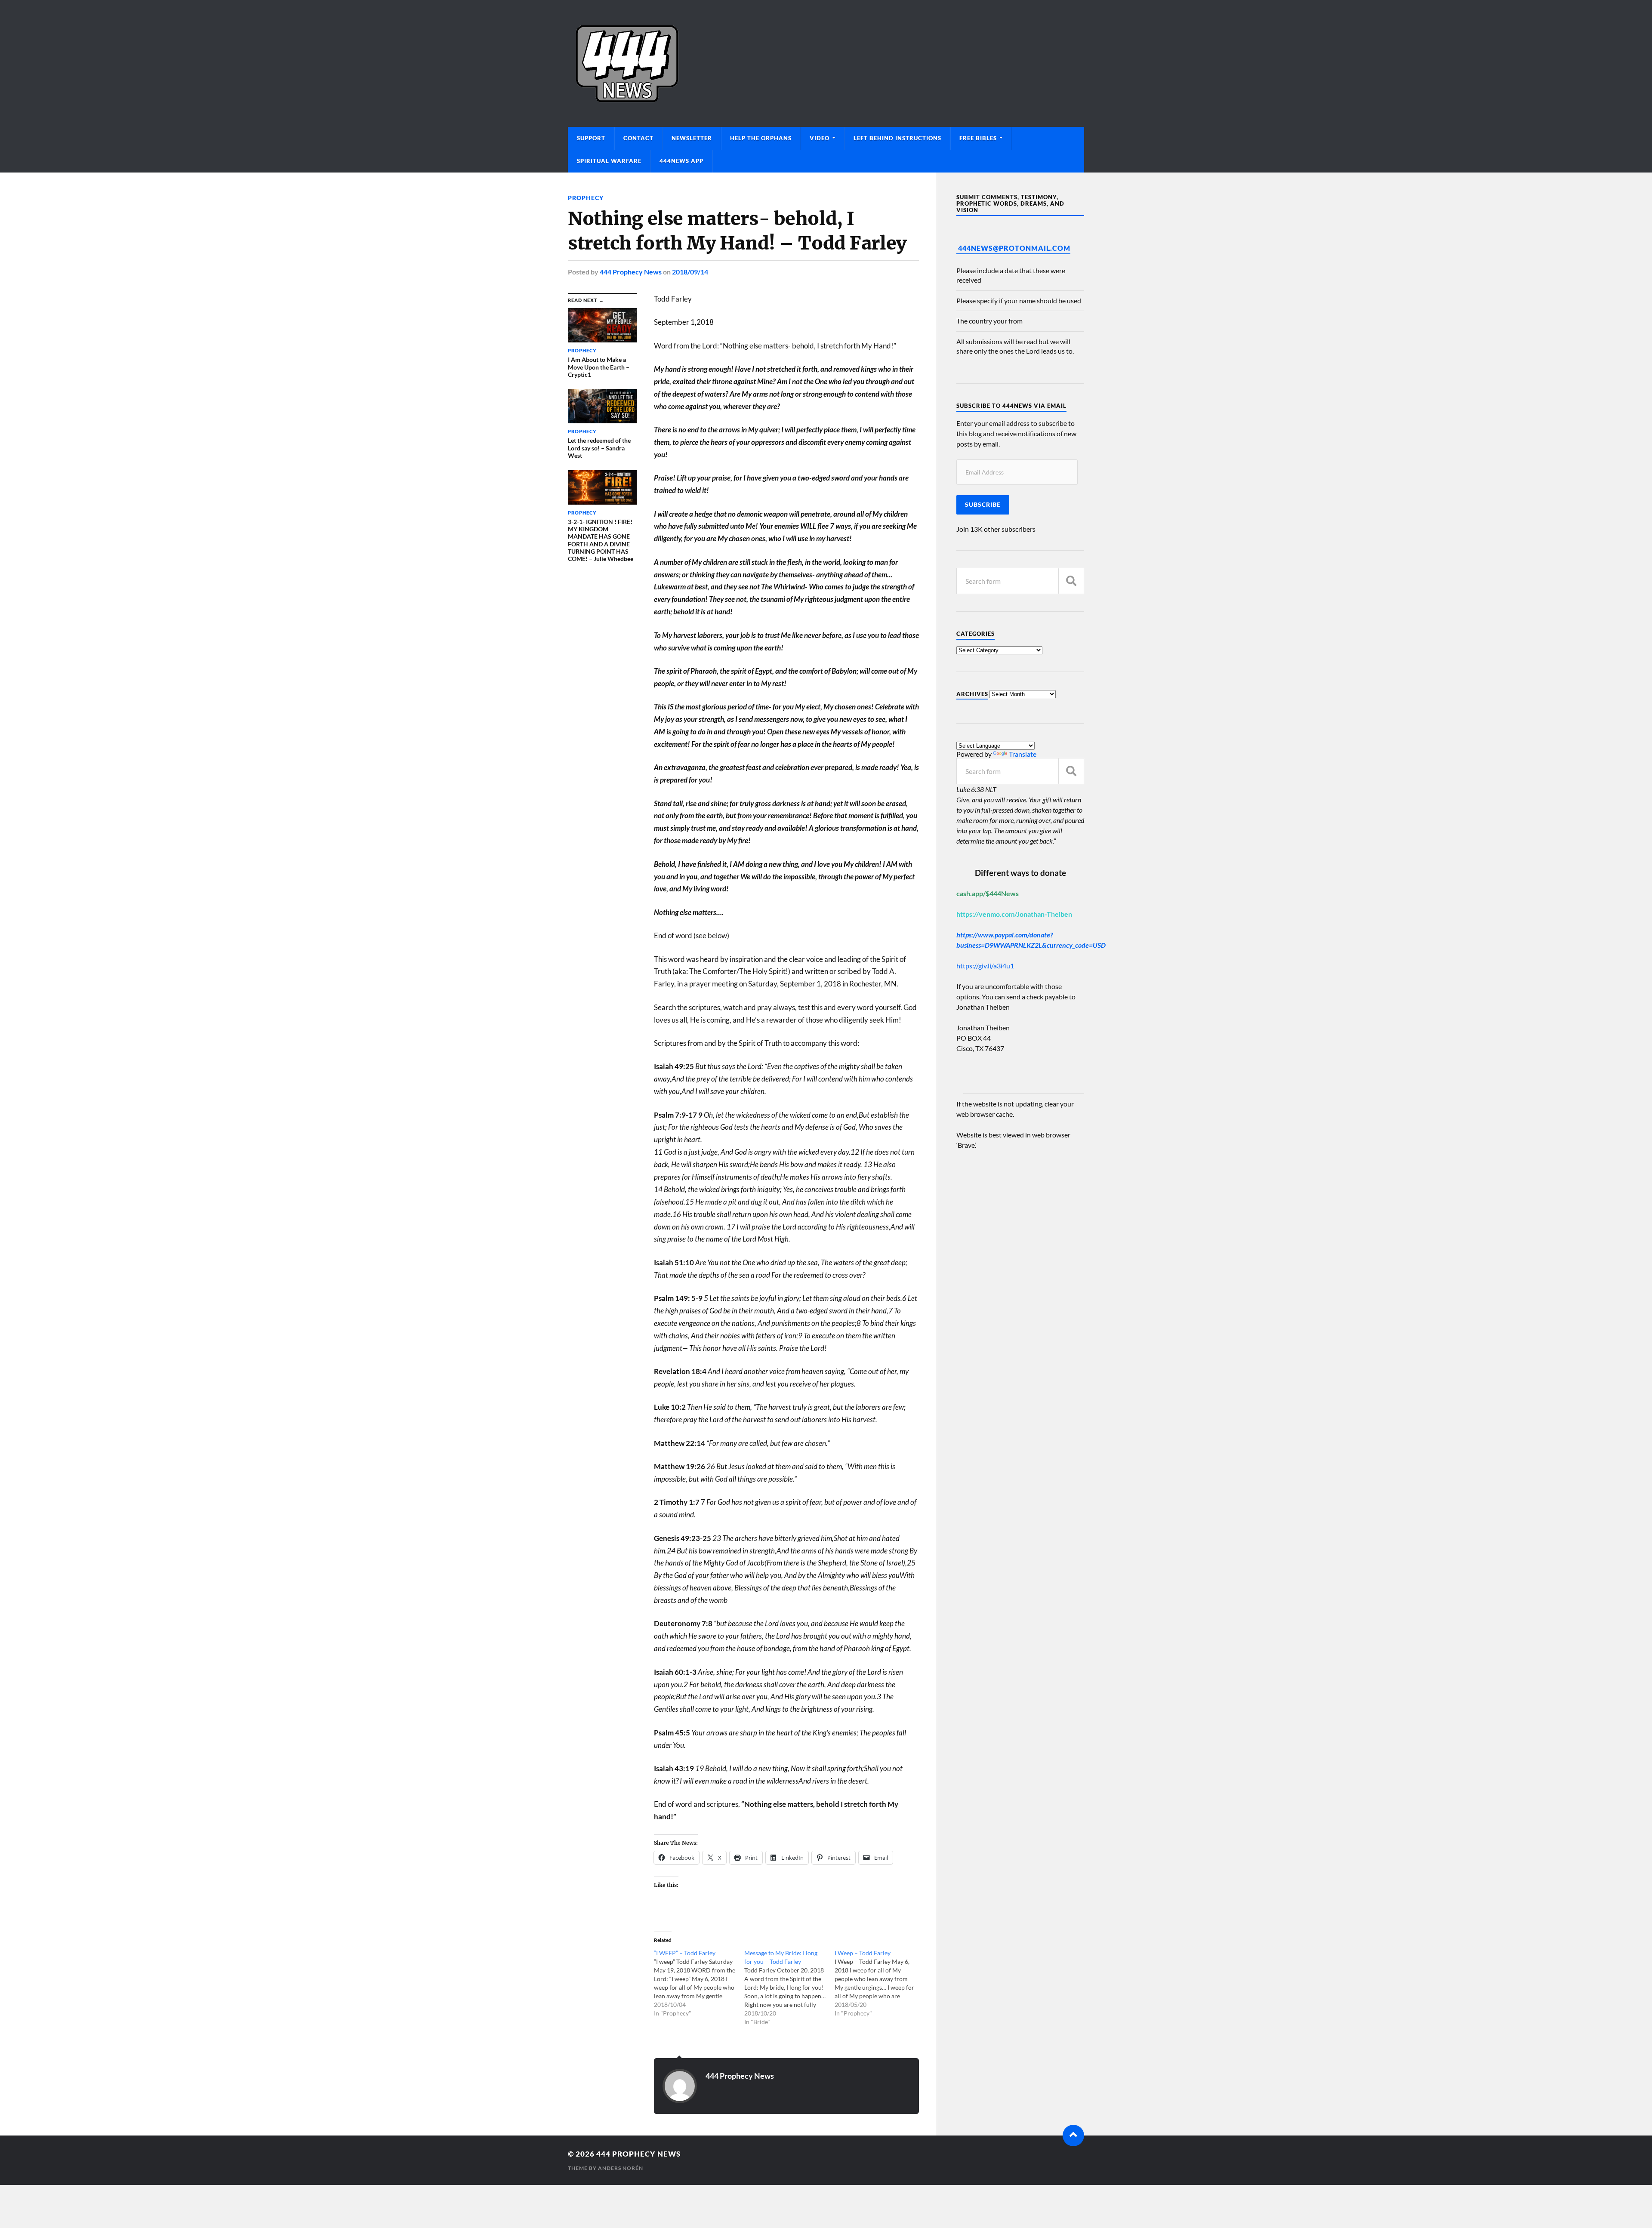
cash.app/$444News (988, 893)
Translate (1023, 754)
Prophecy (586, 198)
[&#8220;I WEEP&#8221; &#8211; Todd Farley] (699, 1983)
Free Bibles (978, 138)
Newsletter (692, 138)
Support (591, 138)
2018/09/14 (690, 272)
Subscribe (983, 505)
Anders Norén (621, 2168)
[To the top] (1073, 2136)
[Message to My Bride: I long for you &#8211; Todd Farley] (789, 1988)
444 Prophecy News (631, 272)
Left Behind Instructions (897, 138)
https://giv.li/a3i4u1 (985, 966)
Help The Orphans (761, 138)
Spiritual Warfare (609, 161)
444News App (681, 161)
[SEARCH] (1071, 581)
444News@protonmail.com (1014, 248)
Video (820, 138)
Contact (638, 138)
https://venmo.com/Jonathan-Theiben (1014, 914)
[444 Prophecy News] (826, 63)
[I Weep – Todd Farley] (880, 1983)
